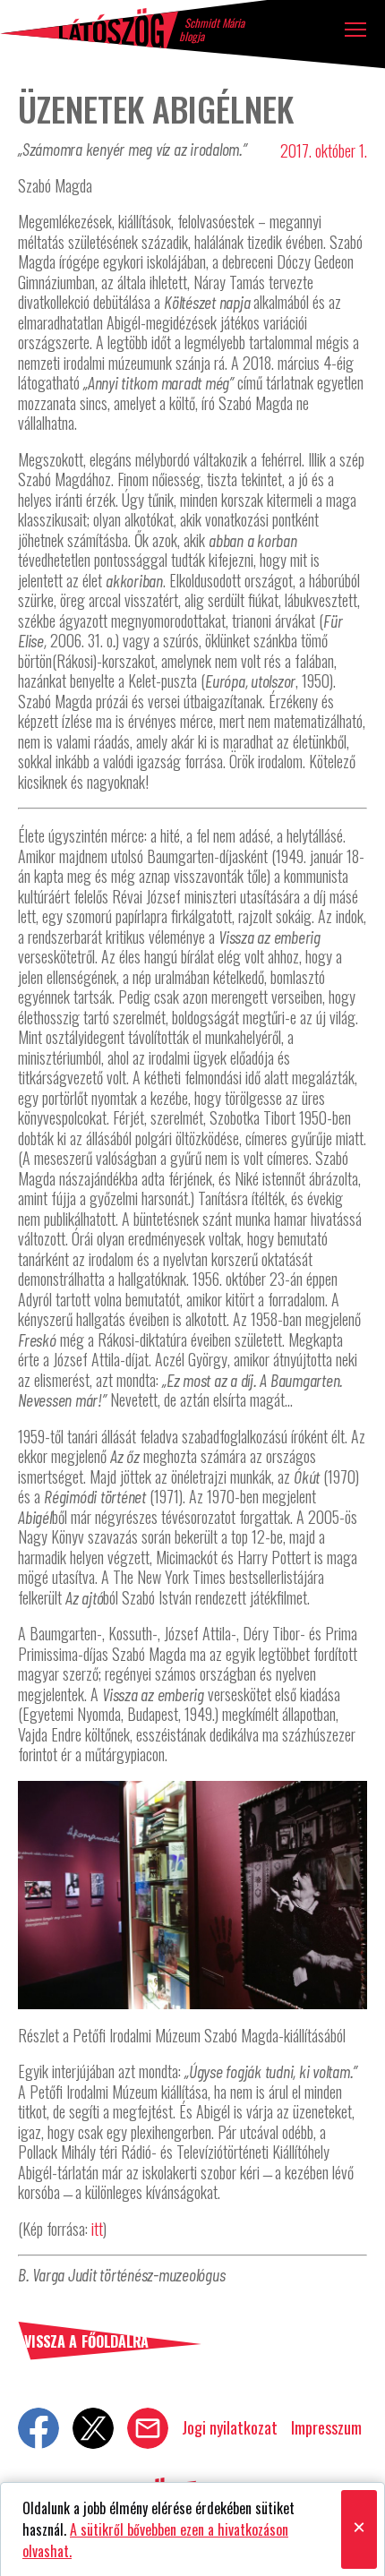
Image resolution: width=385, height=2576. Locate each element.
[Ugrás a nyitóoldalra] (90, 28)
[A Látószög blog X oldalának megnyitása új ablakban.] (93, 2428)
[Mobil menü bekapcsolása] (356, 29)
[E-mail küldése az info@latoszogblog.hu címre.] (148, 2428)
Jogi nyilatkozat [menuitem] (230, 2427)
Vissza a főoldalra (86, 2341)
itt (97, 2229)
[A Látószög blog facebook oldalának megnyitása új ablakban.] (38, 2428)
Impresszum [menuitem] (326, 2427)
